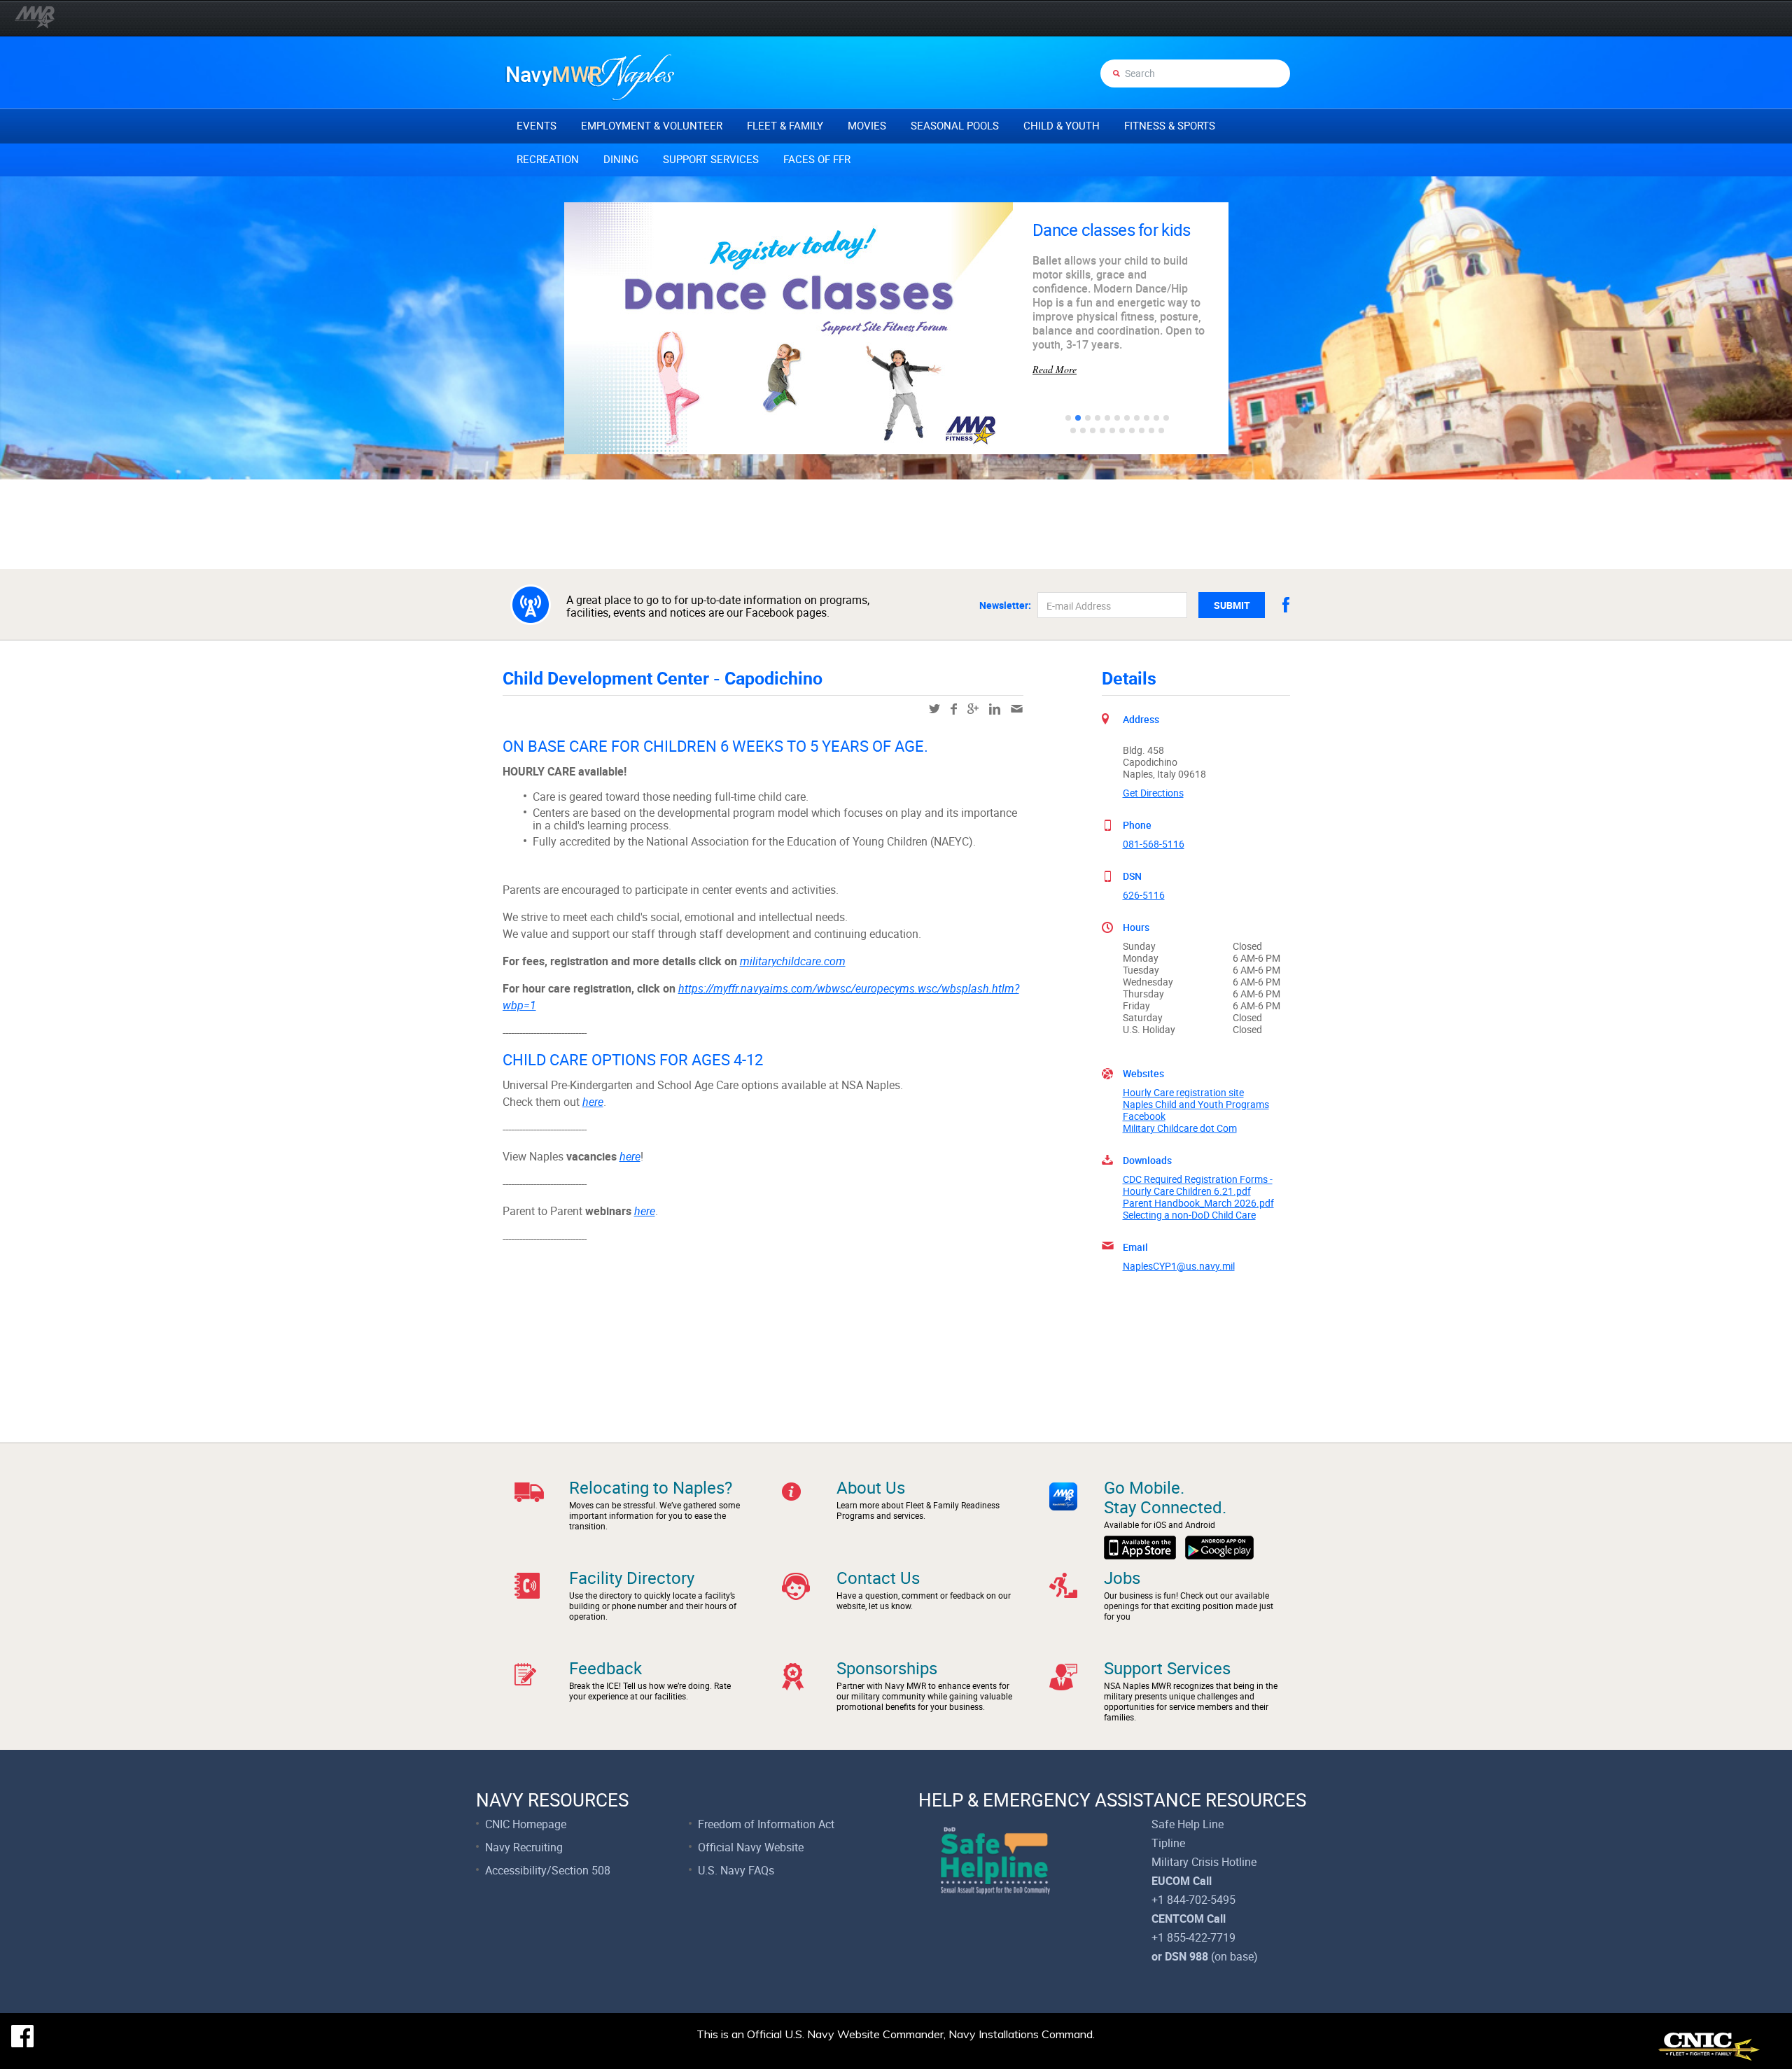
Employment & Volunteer (652, 125)
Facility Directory (632, 1578)
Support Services (711, 159)
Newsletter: (1005, 605)
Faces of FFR (817, 159)
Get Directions (1153, 793)
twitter (934, 709)
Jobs (1122, 1578)
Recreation (548, 159)
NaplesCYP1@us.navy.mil (1179, 1266)
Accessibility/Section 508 (548, 1870)
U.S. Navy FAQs (736, 1870)
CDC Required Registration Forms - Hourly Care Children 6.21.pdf (1198, 1185)
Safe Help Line (1188, 1824)
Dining (621, 159)
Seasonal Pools (955, 125)
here (593, 1102)
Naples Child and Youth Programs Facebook (1196, 1110)
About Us (871, 1487)
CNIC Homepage (526, 1824)
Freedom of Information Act (766, 1824)
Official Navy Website (751, 1847)
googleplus (973, 709)
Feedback (605, 1668)
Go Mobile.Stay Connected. (1165, 1497)
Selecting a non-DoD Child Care (1189, 1215)
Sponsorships (887, 1668)
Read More (1055, 333)
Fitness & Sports (1170, 125)
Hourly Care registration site (1183, 1092)
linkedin (995, 709)
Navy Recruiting (524, 1847)
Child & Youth (1062, 125)
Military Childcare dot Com (1180, 1128)
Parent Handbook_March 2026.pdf (1198, 1203)
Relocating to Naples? (651, 1487)
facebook (1286, 605)
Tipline (1168, 1843)
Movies (867, 125)
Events (537, 125)
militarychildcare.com (793, 961)
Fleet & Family (785, 125)
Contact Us (878, 1578)
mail (1017, 709)
